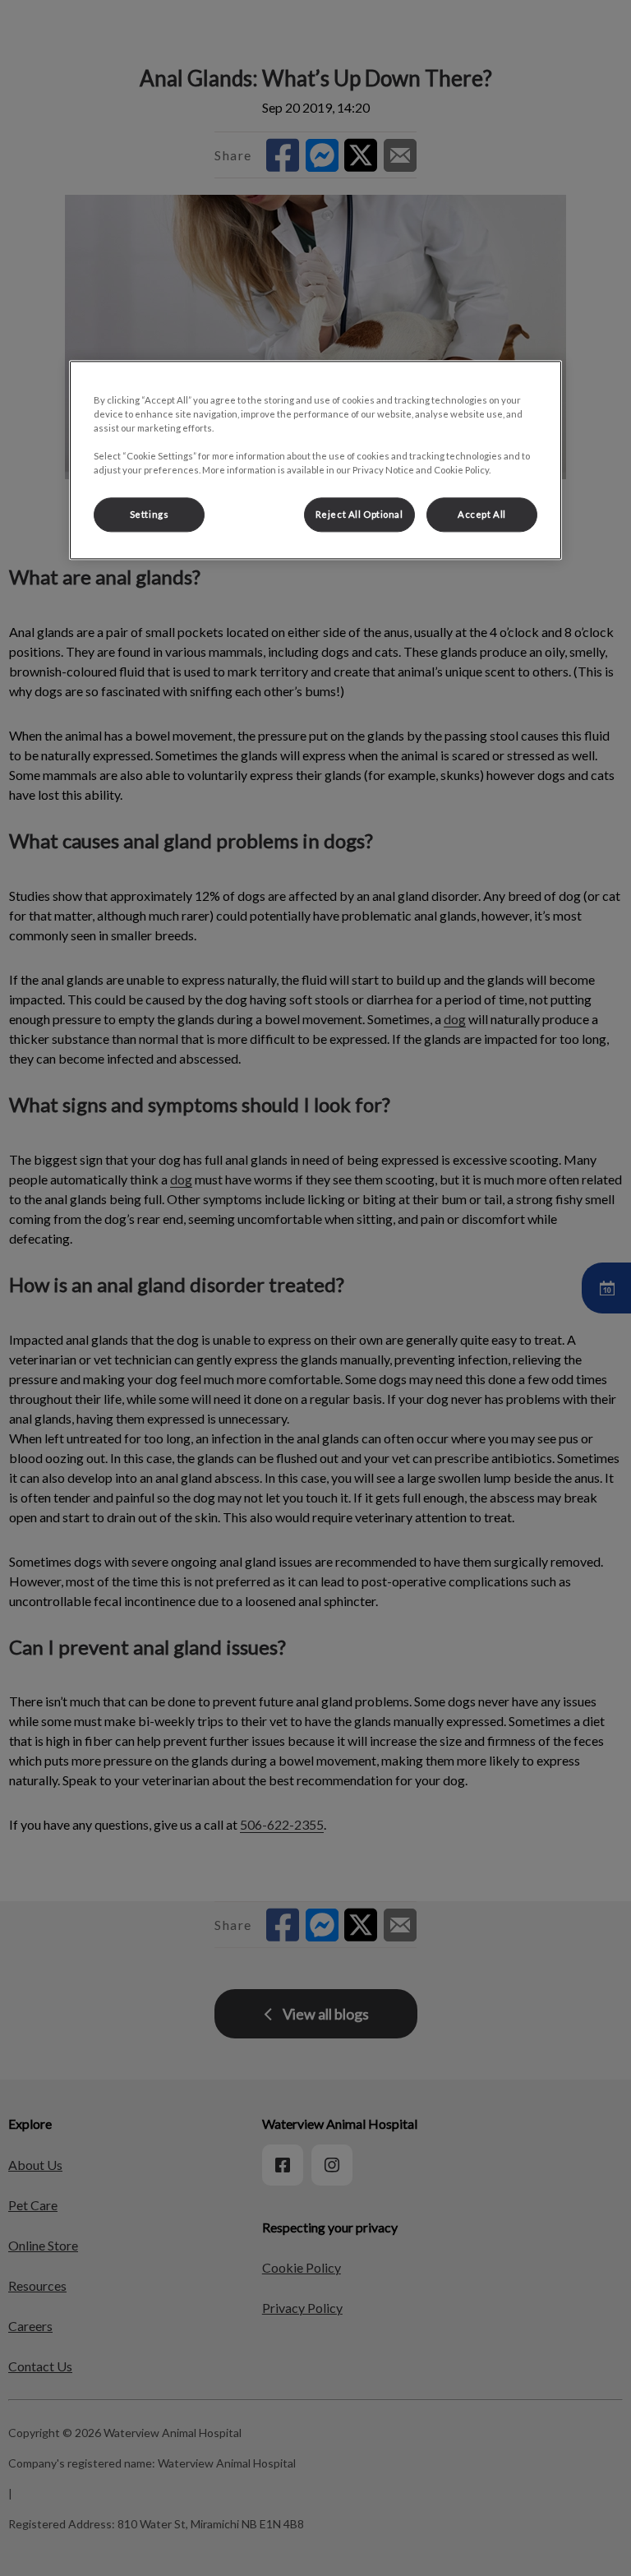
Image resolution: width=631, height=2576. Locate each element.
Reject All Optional (359, 515)
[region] (315, 460)
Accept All (482, 515)
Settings (150, 515)
